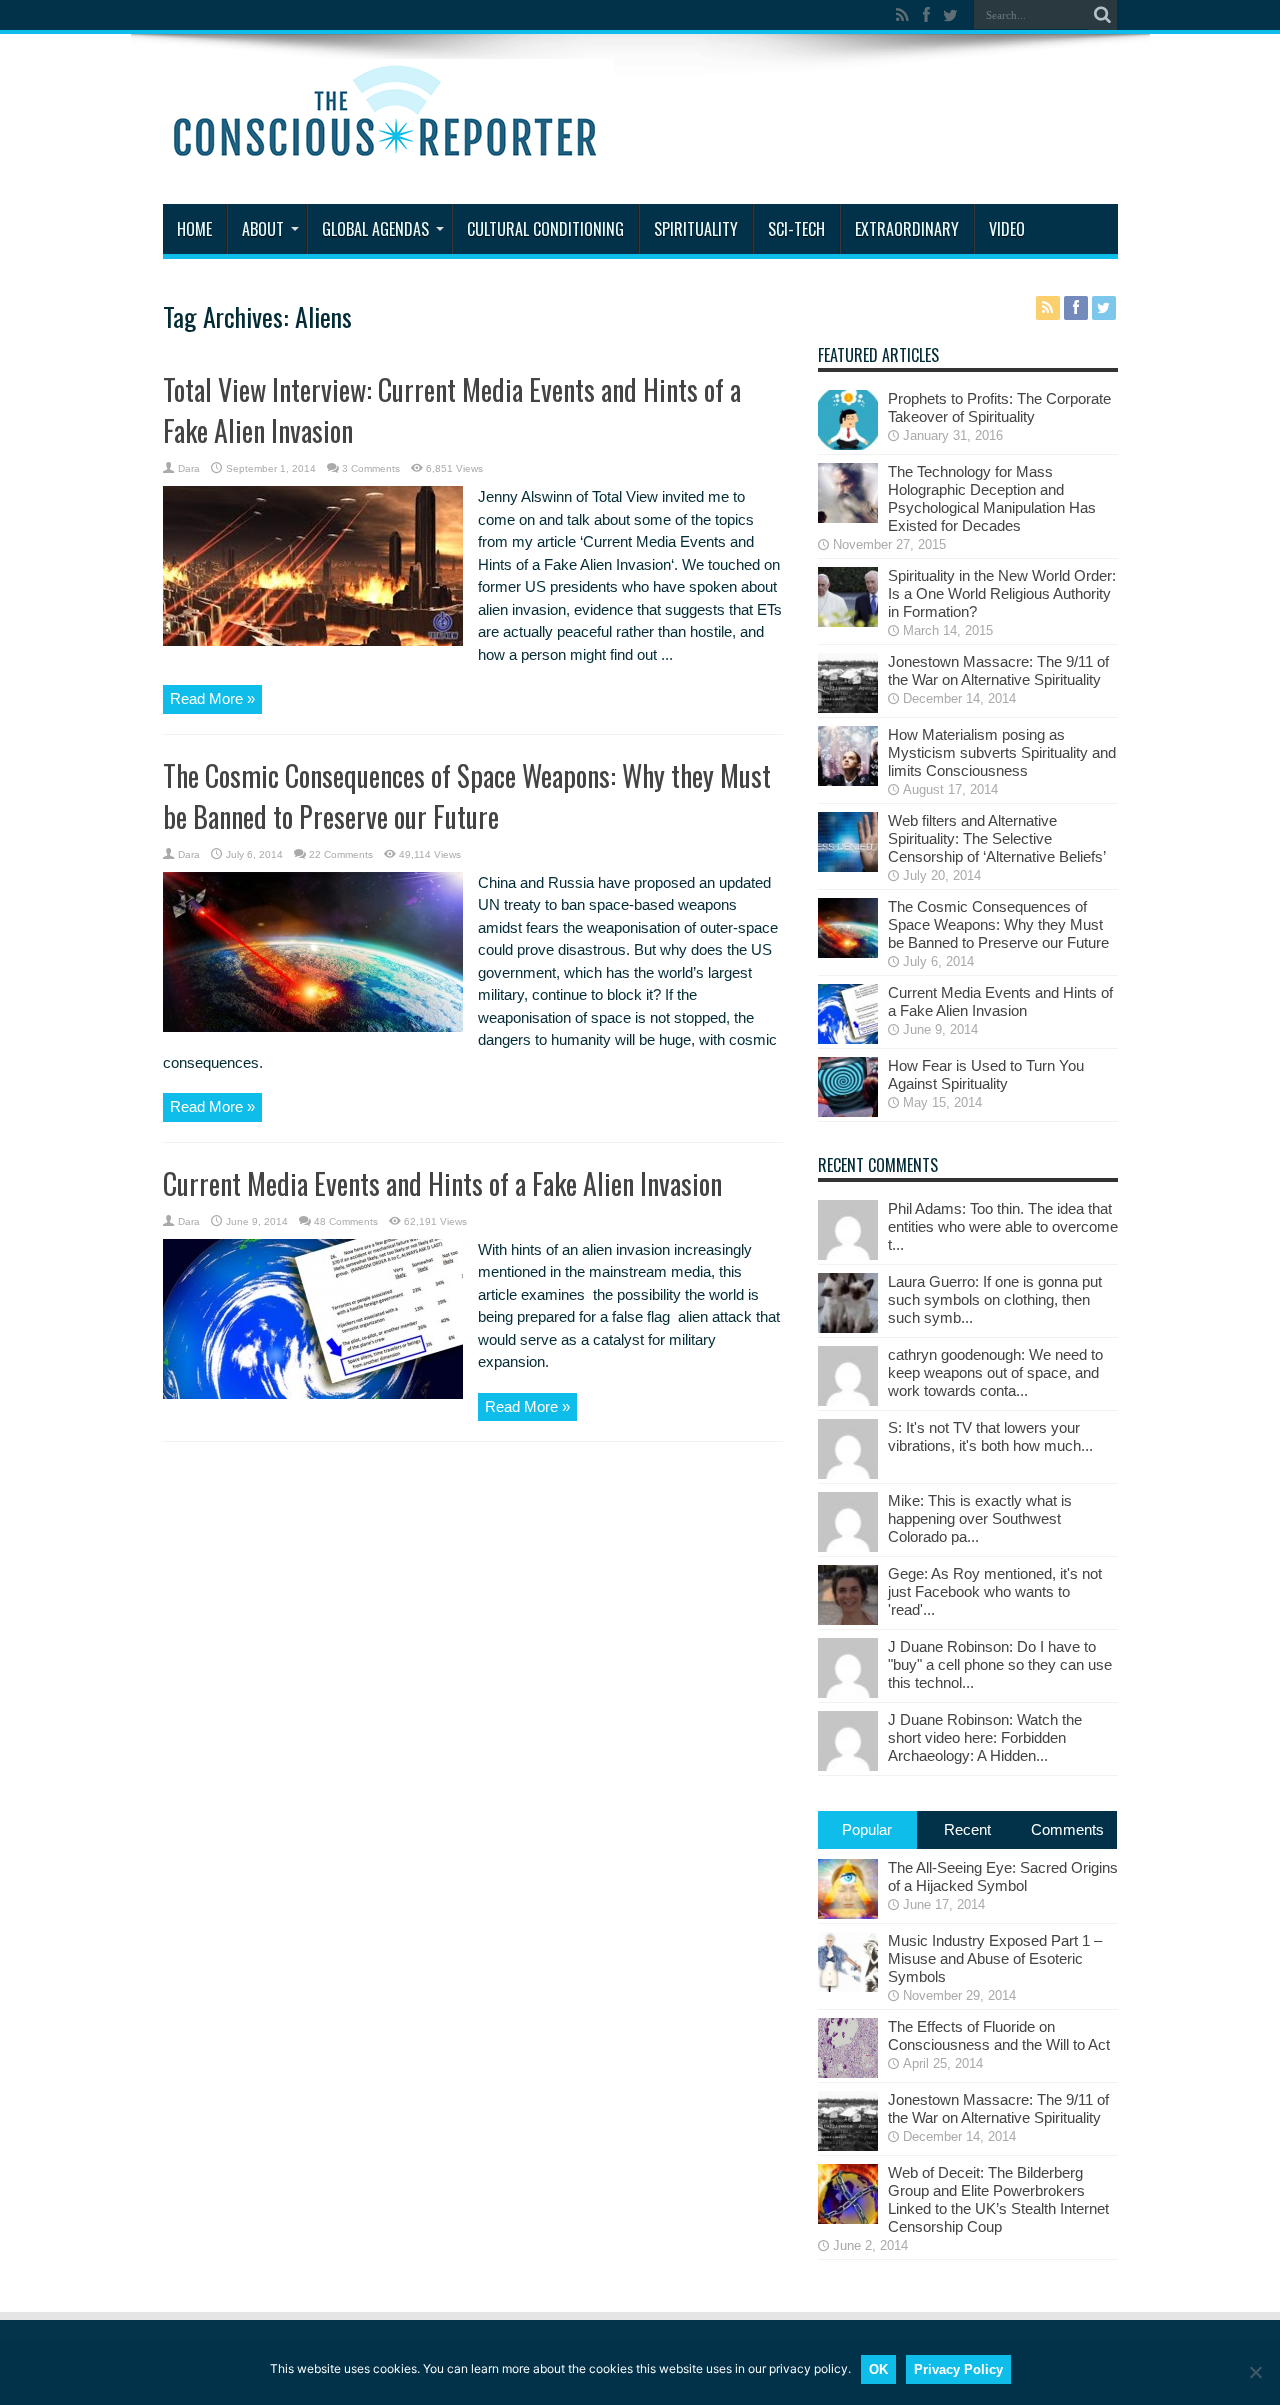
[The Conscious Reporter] (388, 154)
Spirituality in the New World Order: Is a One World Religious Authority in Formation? (1002, 593)
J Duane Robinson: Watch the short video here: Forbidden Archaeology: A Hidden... (985, 1737)
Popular (867, 1829)
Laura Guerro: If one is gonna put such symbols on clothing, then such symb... (995, 1299)
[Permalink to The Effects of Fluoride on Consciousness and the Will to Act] (848, 2072)
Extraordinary (907, 229)
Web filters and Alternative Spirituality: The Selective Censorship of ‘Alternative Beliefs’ (997, 838)
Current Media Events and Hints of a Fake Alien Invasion (442, 1183)
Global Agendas (375, 229)
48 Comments (346, 1221)
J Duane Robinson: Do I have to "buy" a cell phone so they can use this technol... (1000, 1664)
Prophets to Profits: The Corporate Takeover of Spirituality (999, 407)
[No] (1255, 2372)
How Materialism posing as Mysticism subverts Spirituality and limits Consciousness (1002, 752)
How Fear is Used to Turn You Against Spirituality (986, 1074)
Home (194, 229)
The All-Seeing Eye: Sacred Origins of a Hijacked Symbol (1003, 1876)
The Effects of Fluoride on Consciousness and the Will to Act (999, 2035)
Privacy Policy (958, 2369)
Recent (967, 1829)
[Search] (1103, 15)
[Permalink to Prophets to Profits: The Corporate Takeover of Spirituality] (848, 444)
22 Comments (341, 854)
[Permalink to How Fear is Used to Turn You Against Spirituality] (848, 1111)
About (263, 229)
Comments (1067, 1829)
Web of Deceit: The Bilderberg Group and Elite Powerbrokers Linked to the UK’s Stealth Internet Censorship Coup (998, 2199)
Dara (189, 468)
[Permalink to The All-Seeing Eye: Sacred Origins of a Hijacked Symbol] (848, 1913)
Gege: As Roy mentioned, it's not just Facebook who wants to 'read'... (995, 1591)
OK (878, 2369)
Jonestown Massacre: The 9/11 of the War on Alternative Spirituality (998, 670)
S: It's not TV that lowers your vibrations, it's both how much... (990, 1436)
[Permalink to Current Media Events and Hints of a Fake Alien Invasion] (313, 1393)
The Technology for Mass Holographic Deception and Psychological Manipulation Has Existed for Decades (992, 498)
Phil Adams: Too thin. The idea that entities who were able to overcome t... (1003, 1226)
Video (1007, 229)
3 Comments (371, 468)
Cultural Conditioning (545, 229)
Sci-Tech (796, 229)
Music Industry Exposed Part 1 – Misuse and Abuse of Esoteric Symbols (995, 1958)
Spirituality (696, 229)
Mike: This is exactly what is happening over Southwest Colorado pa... (980, 1518)
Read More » (212, 698)
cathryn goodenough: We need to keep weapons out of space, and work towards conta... (995, 1372)
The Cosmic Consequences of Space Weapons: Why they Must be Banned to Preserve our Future (467, 796)
